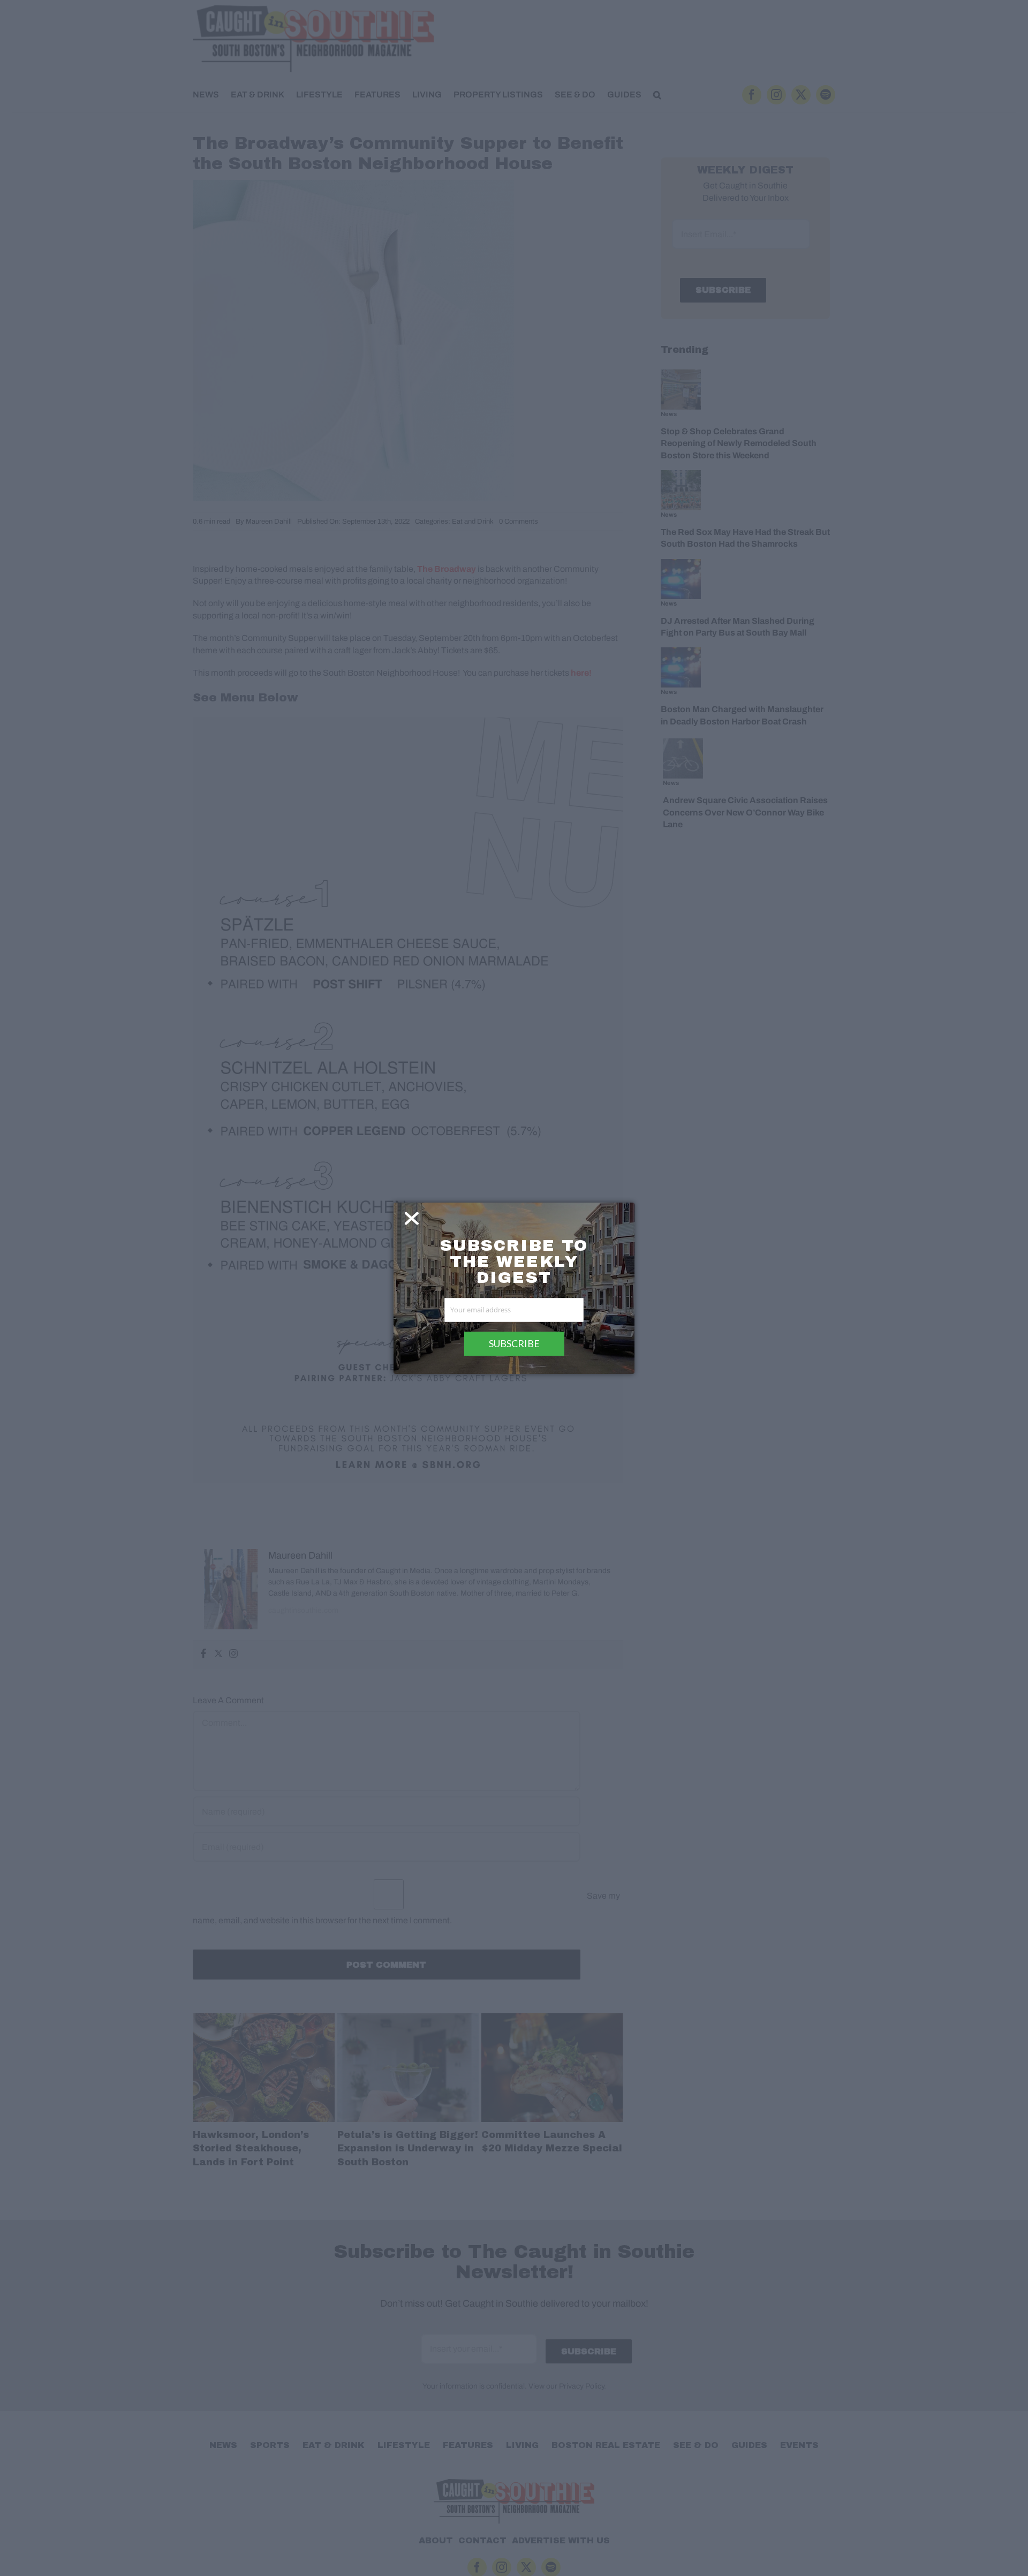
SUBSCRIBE (514, 1343)
